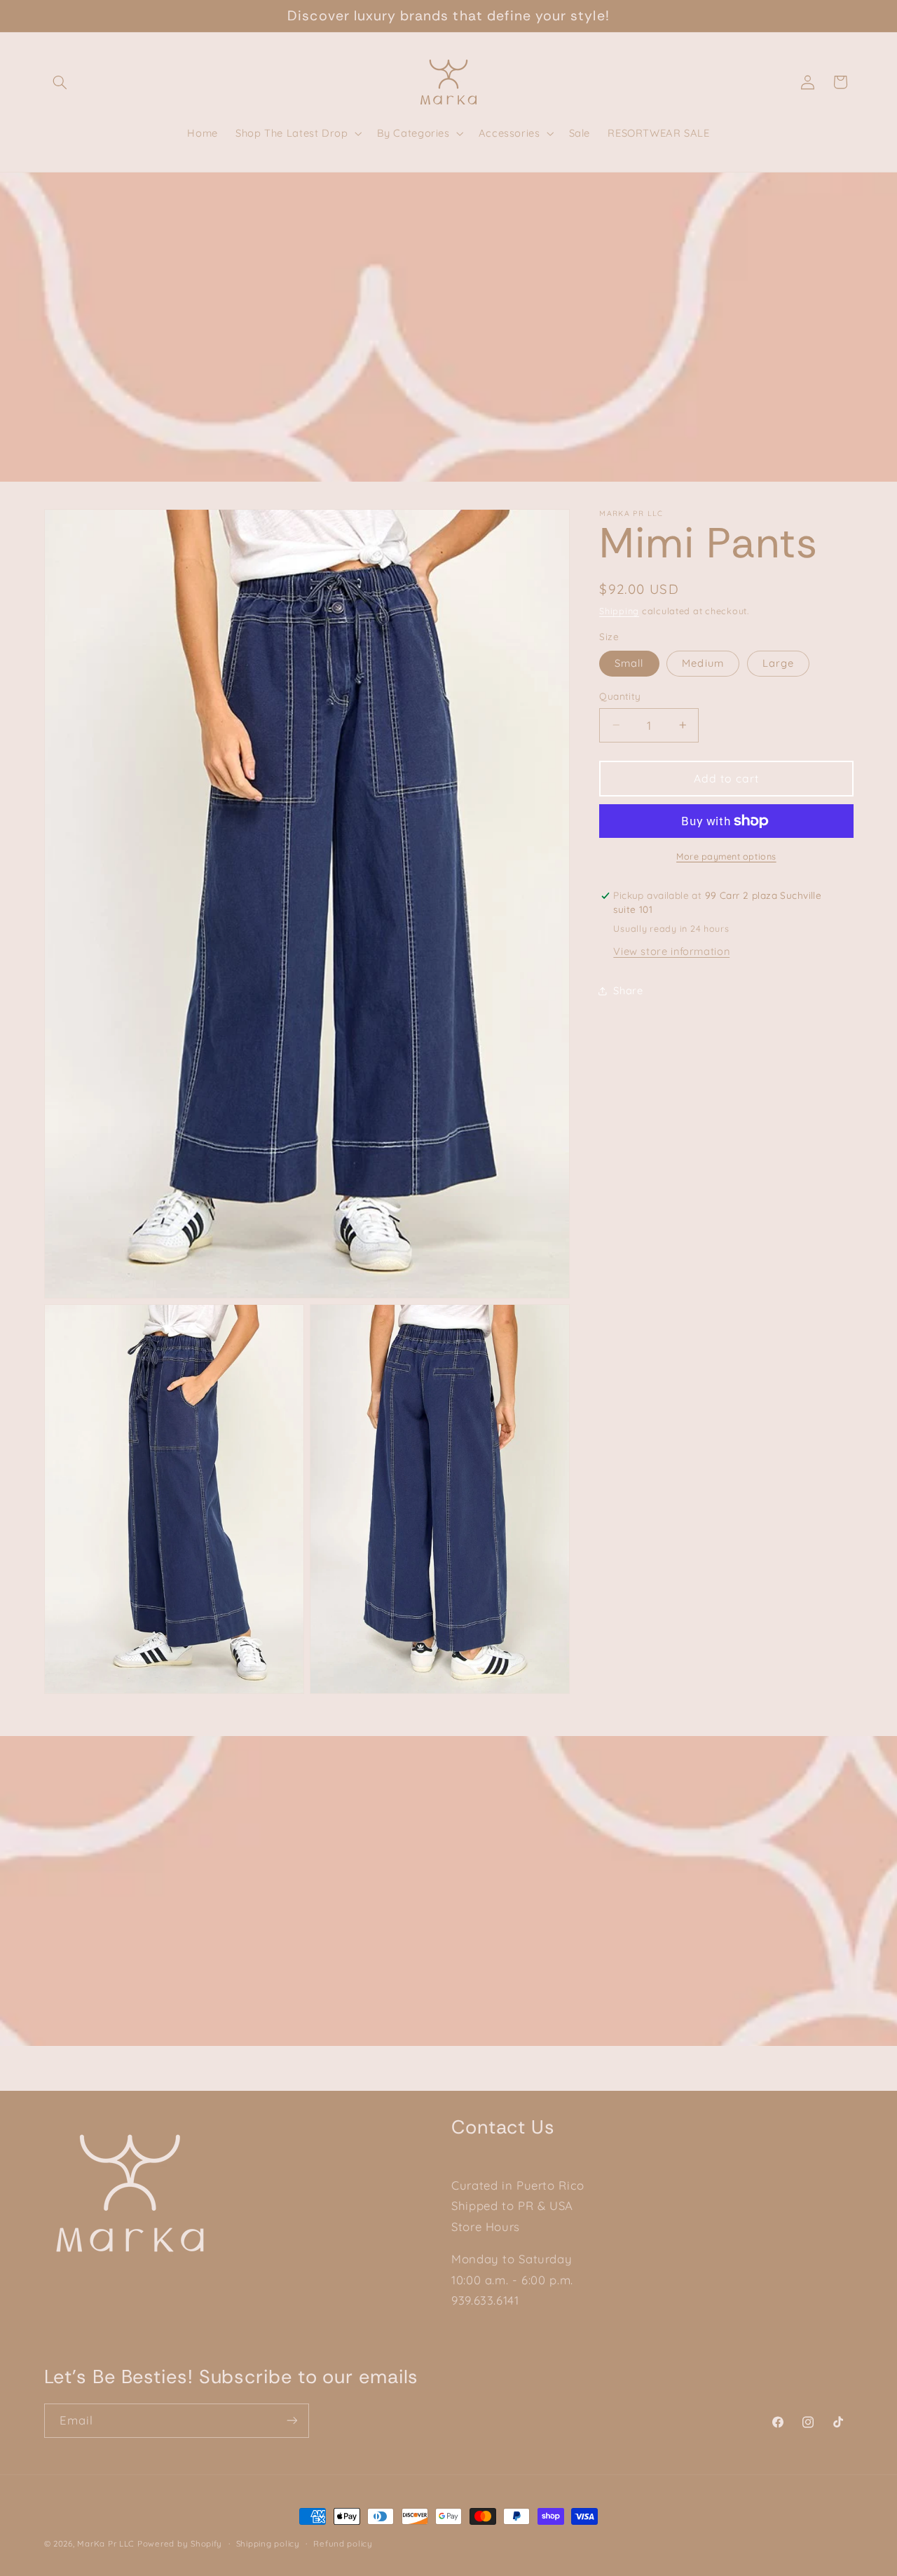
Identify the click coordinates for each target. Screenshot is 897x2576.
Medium (703, 663)
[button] (60, 82)
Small (629, 663)
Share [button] (628, 991)
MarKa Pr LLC (106, 2543)
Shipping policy (268, 2543)
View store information (671, 951)
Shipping (619, 611)
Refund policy (343, 2543)
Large (778, 663)
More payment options (726, 856)
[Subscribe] (292, 2420)
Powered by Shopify (180, 2543)
